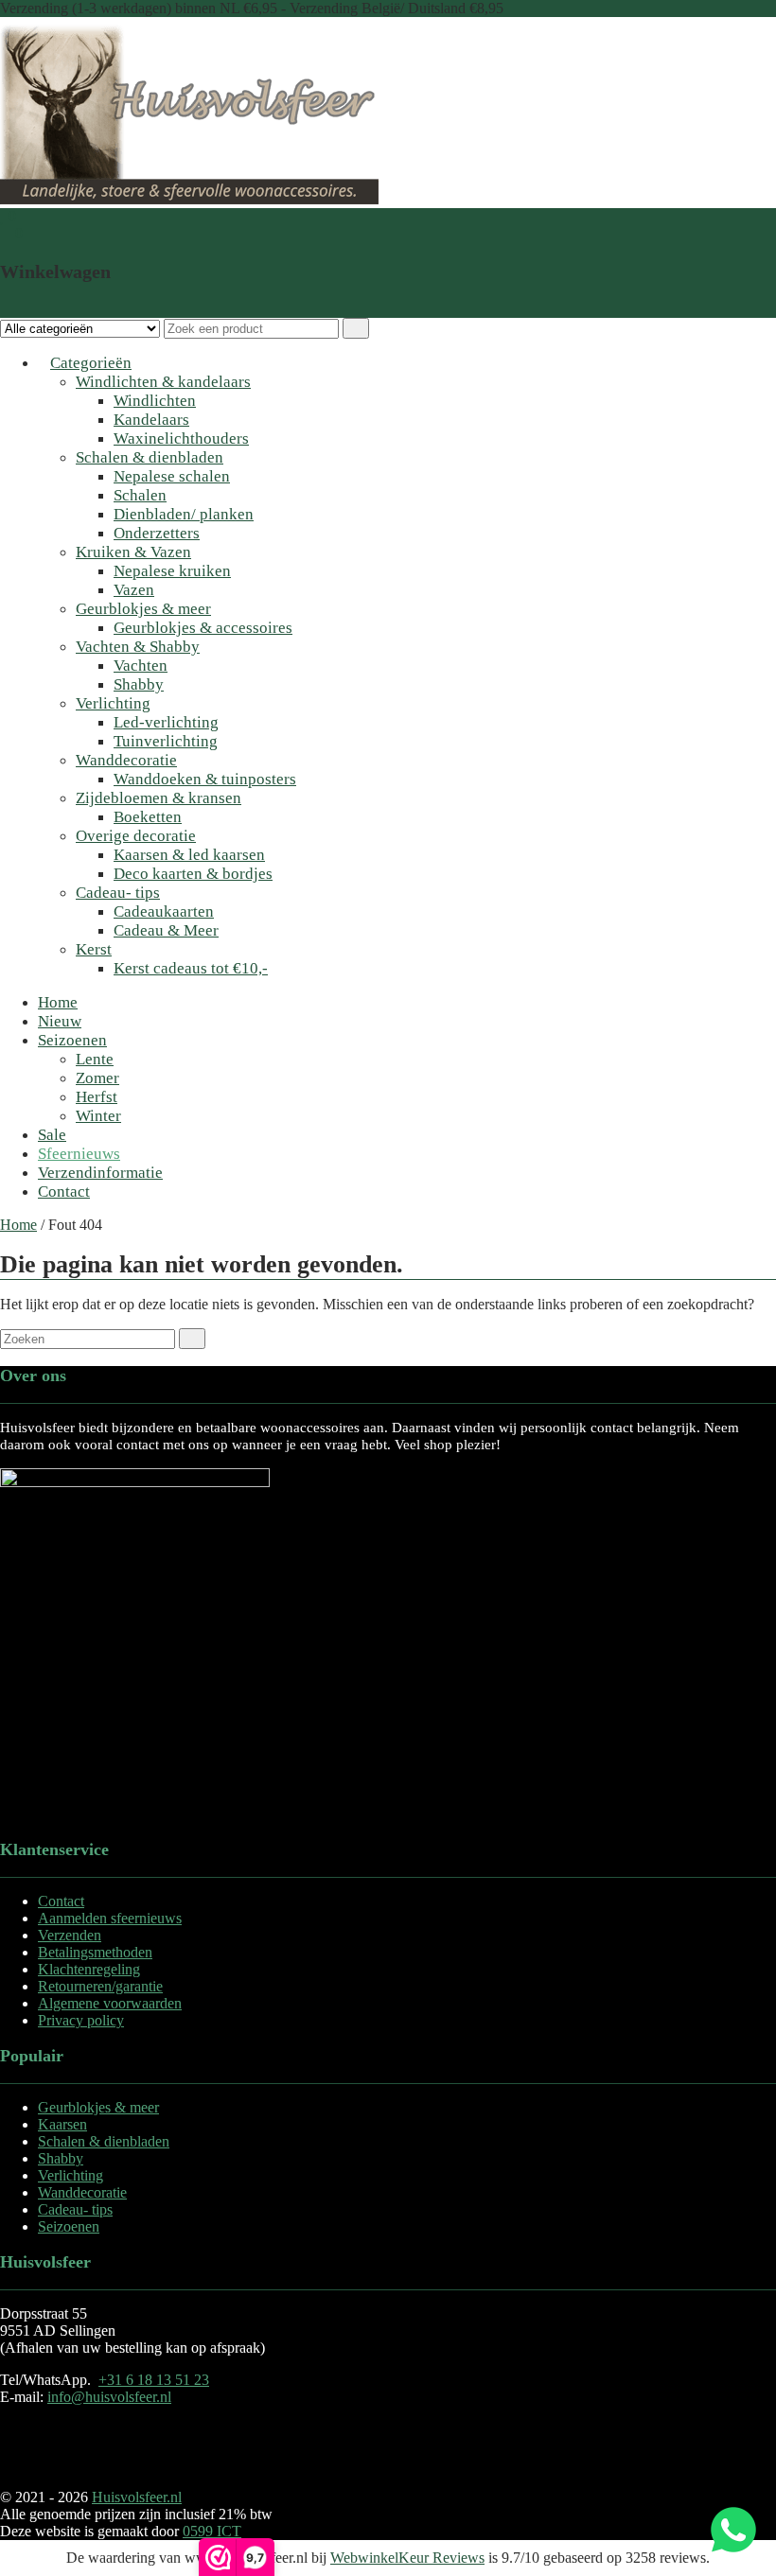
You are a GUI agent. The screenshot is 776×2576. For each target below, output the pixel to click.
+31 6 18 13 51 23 (154, 2380)
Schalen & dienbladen (150, 457)
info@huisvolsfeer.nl (109, 2397)
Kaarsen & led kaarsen (189, 855)
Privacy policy (81, 2020)
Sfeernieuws (79, 1154)
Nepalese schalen (172, 476)
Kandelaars (151, 420)
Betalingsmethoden (95, 1952)
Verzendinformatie (100, 1173)
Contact (64, 1192)
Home (58, 1002)
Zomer (97, 1078)
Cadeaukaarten (164, 911)
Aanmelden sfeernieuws (110, 1918)
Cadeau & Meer (166, 930)
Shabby (139, 684)
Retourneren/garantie (100, 1986)
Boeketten (148, 817)
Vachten (141, 666)
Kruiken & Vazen (133, 552)
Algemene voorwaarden (110, 2003)
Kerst (94, 949)
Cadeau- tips (118, 893)
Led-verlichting (166, 722)
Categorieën (91, 363)
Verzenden (70, 1935)
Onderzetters (157, 533)
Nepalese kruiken (172, 571)
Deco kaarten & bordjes (193, 874)
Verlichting (113, 703)
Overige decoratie (136, 836)
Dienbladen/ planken (184, 514)
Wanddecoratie (126, 760)
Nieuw (60, 1021)
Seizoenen (72, 1040)
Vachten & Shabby (138, 647)
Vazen (134, 590)
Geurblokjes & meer (143, 609)
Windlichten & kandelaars (163, 382)
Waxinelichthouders (181, 438)
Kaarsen (62, 2124)
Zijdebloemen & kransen (159, 798)
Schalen (140, 495)
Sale (52, 1135)
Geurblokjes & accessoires (203, 628)
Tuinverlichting (166, 741)
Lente (95, 1059)
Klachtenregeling (89, 1969)
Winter (98, 1116)
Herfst (97, 1097)
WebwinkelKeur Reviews (407, 2558)
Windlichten (155, 401)
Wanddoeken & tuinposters (205, 779)
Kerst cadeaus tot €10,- (191, 968)
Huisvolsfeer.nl (137, 2497)
